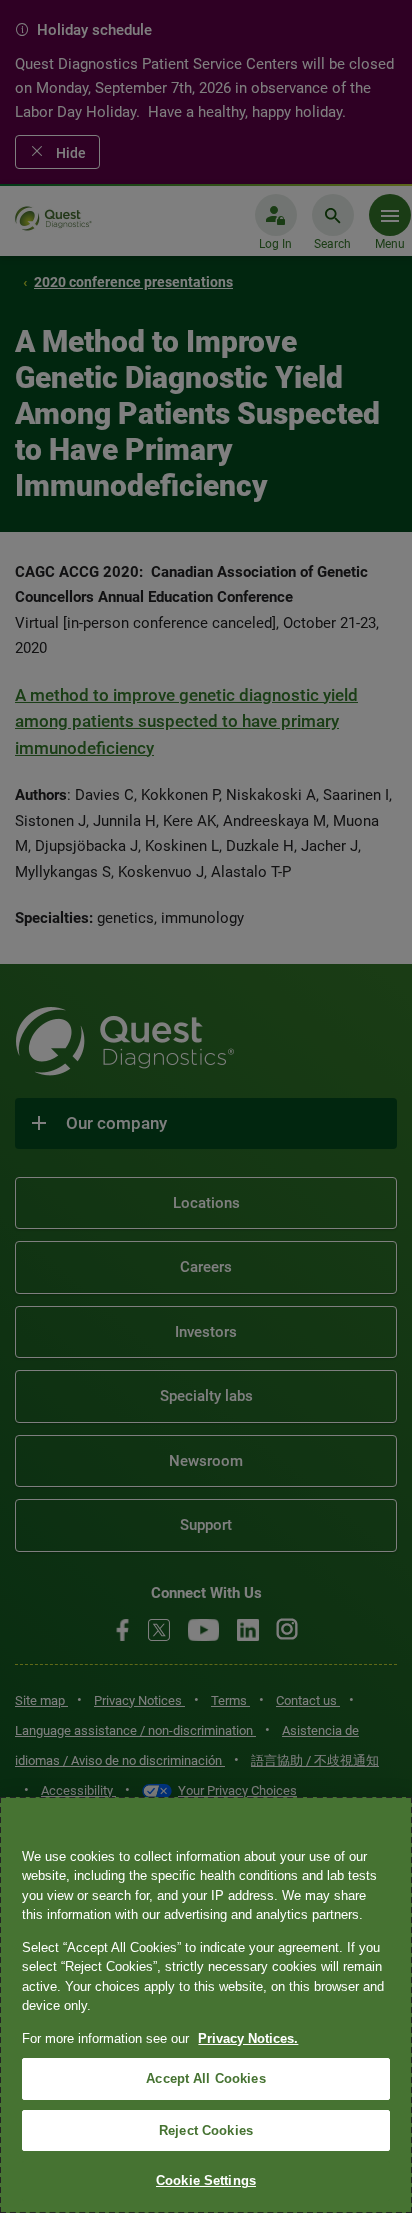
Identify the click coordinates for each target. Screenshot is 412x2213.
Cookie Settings (206, 2180)
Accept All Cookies (205, 2078)
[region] (206, 2005)
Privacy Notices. (248, 2038)
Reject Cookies (206, 2130)
